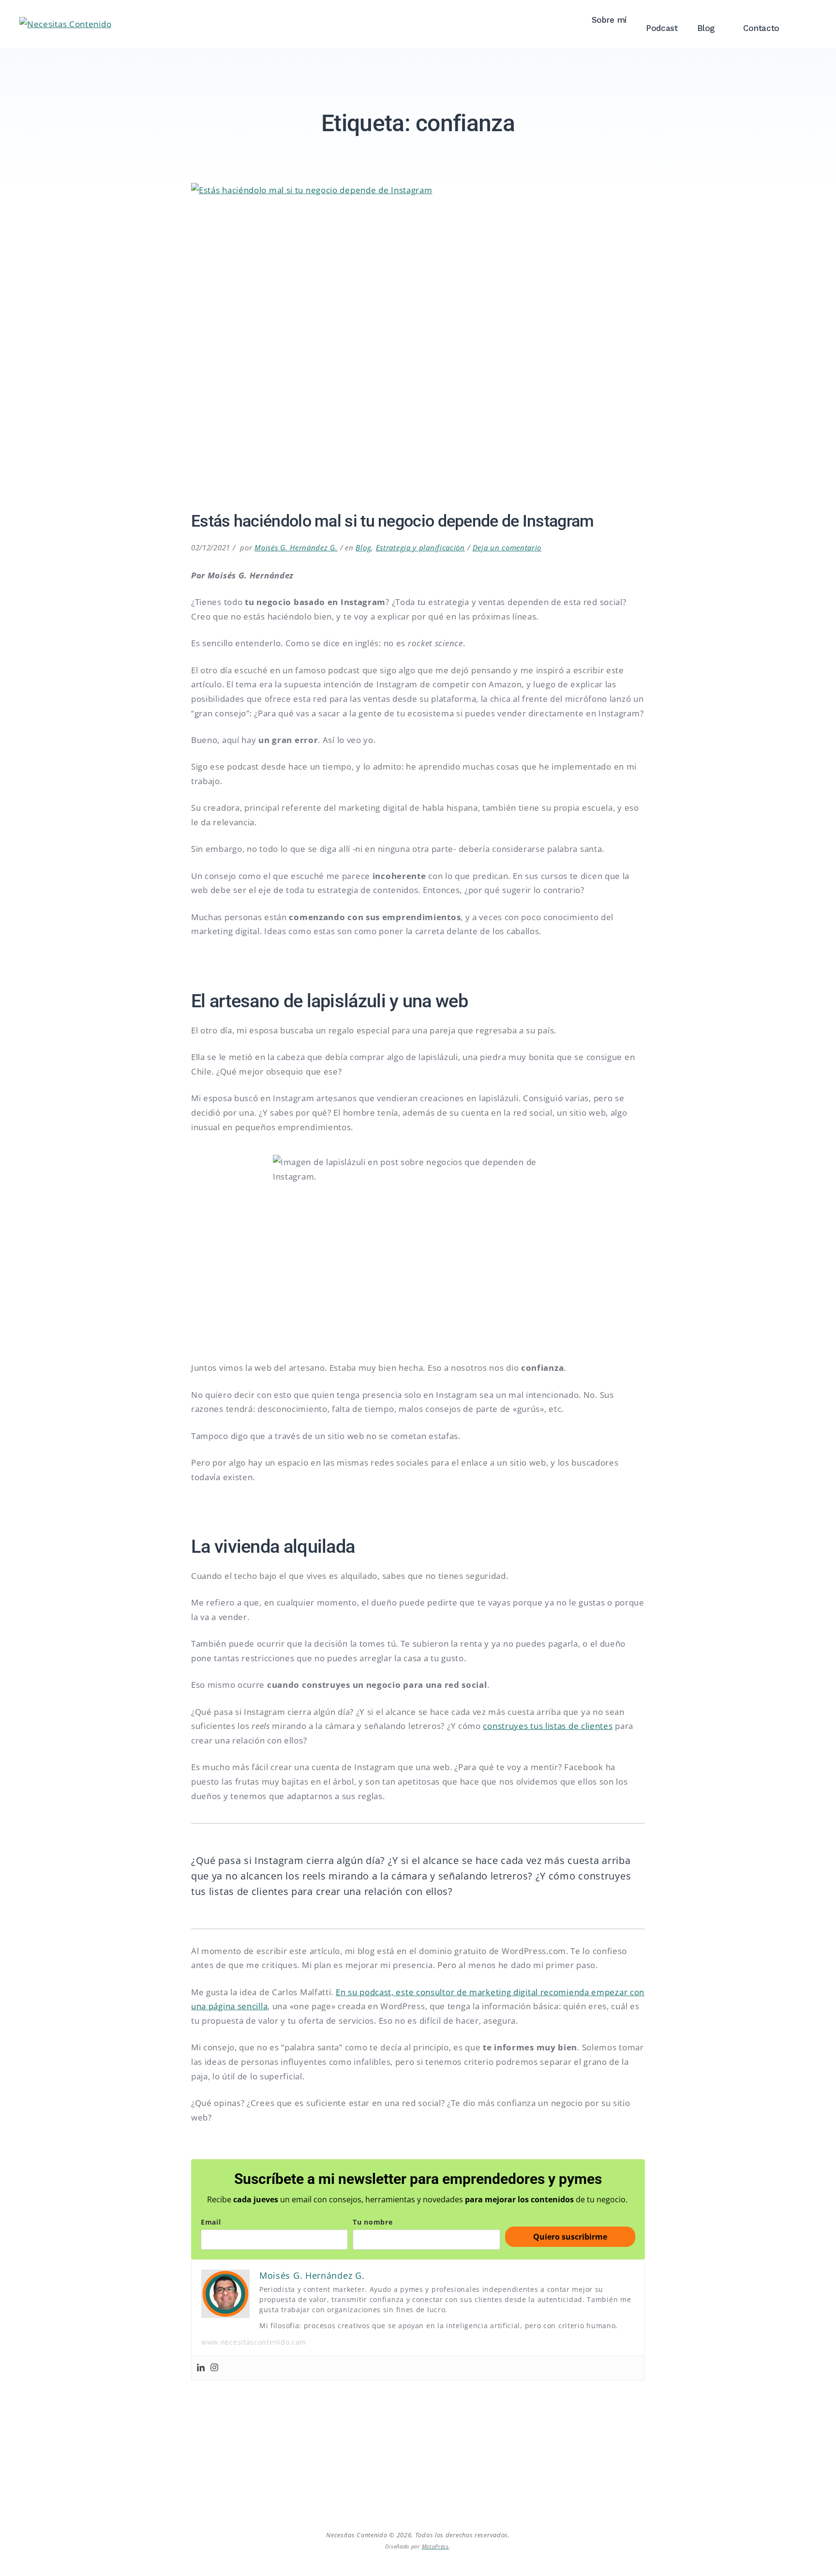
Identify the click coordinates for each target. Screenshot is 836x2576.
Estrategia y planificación (420, 547)
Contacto (761, 28)
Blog (706, 28)
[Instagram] (214, 2368)
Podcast (662, 28)
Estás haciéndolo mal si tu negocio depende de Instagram (393, 521)
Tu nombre (373, 2222)
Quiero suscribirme (570, 2237)
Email (211, 2222)
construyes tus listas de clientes (548, 1726)
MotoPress (435, 2546)
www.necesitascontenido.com (254, 2342)
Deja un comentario (507, 547)
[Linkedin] (201, 2368)
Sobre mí (609, 20)
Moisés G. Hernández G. (296, 547)
